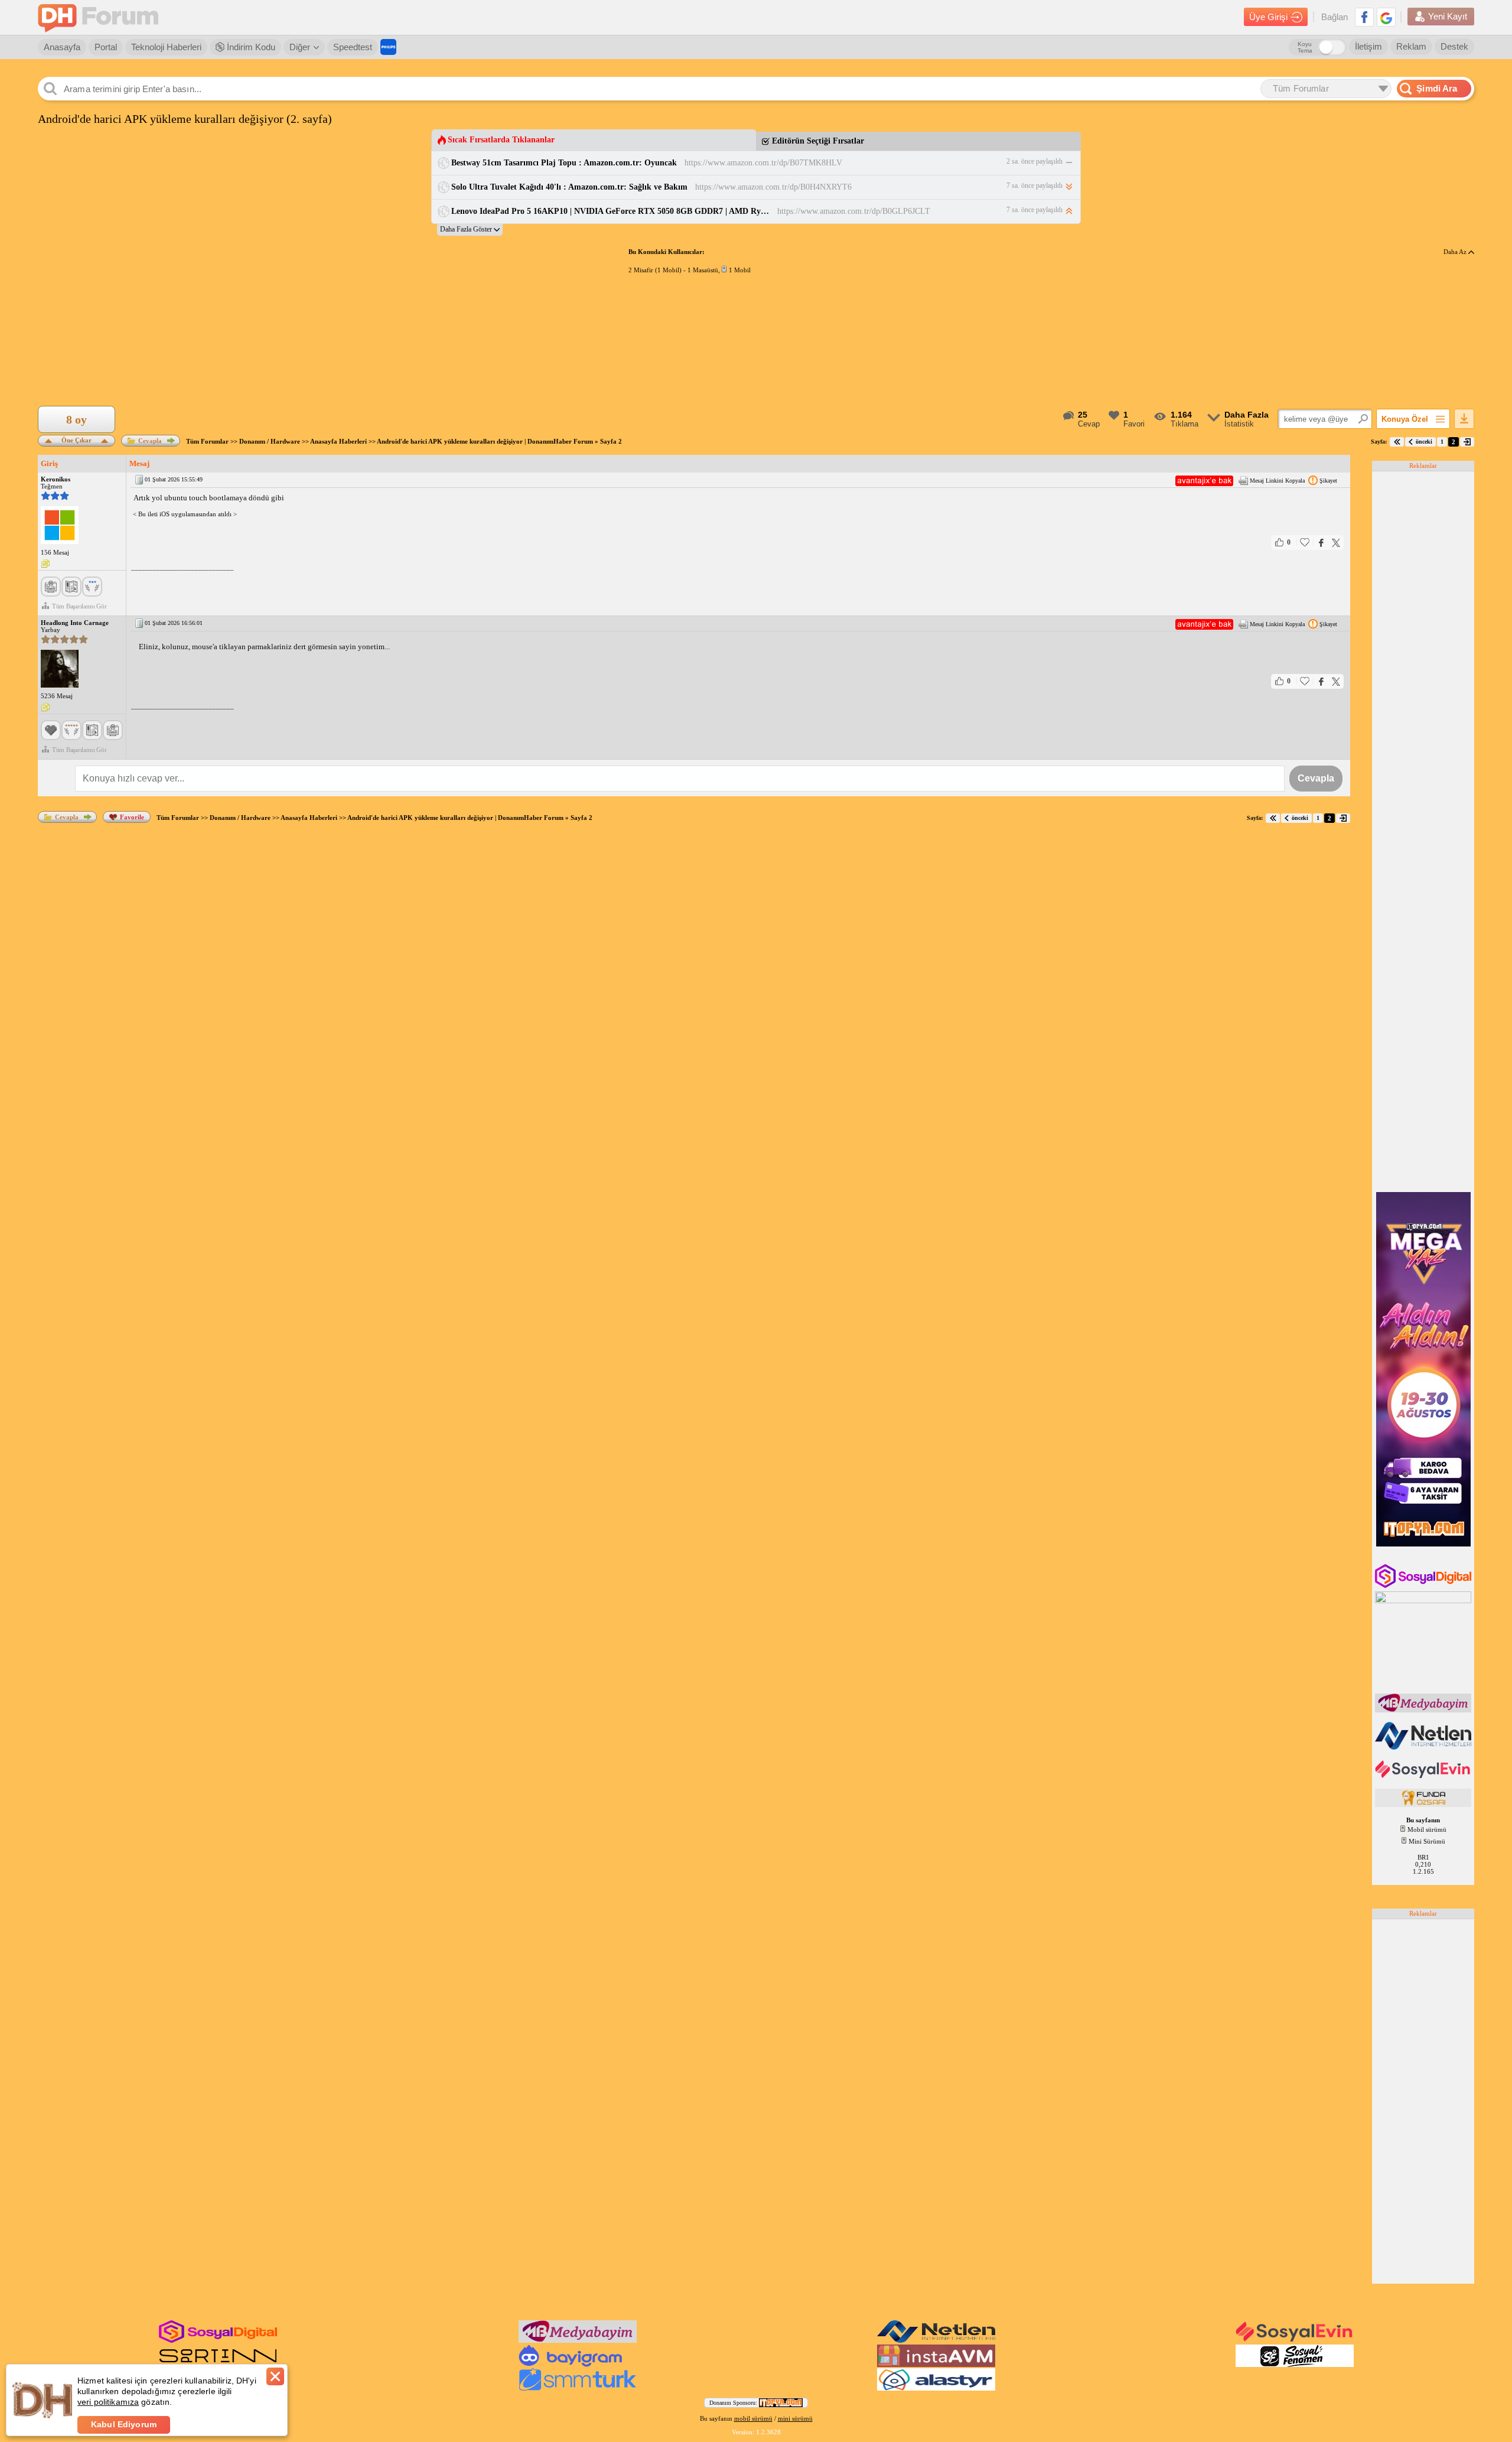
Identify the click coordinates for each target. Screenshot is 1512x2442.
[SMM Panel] (578, 2388)
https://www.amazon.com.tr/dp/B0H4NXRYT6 (773, 187)
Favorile (132, 817)
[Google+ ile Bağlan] (1386, 17)
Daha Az (1456, 252)
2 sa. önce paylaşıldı (1034, 161)
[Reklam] (388, 47)
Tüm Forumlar (207, 441)
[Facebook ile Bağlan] (1364, 17)
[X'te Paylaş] (1336, 543)
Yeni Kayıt (1448, 16)
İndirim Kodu (250, 47)
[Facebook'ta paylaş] (1321, 543)
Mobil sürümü (1427, 1829)
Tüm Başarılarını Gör (79, 606)
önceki (1424, 442)
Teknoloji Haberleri (166, 47)
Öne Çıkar (76, 439)
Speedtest (353, 47)
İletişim (1368, 46)
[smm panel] (1424, 1710)
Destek (1454, 46)
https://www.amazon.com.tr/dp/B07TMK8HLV (763, 163)
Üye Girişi (1268, 17)
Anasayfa (62, 47)
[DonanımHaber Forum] (101, 17)
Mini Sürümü (1427, 1841)
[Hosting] (1424, 1747)
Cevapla (150, 441)
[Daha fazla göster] (470, 229)
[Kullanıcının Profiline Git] (60, 526)
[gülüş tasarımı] (1424, 1805)
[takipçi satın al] (1424, 1777)
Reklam (1411, 46)
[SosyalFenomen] (1295, 2365)
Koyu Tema (1305, 47)
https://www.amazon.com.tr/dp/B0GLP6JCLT (854, 211)
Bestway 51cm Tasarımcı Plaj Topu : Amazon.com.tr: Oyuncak (564, 163)
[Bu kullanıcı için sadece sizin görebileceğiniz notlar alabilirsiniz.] (45, 564)
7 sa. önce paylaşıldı (1034, 185)
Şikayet (1328, 481)
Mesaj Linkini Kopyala (1277, 481)
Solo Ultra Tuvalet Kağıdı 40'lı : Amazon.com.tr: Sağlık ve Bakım (569, 187)
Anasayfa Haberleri (338, 441)
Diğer (300, 47)
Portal (106, 47)
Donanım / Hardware (270, 441)
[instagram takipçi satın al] (1424, 1585)
